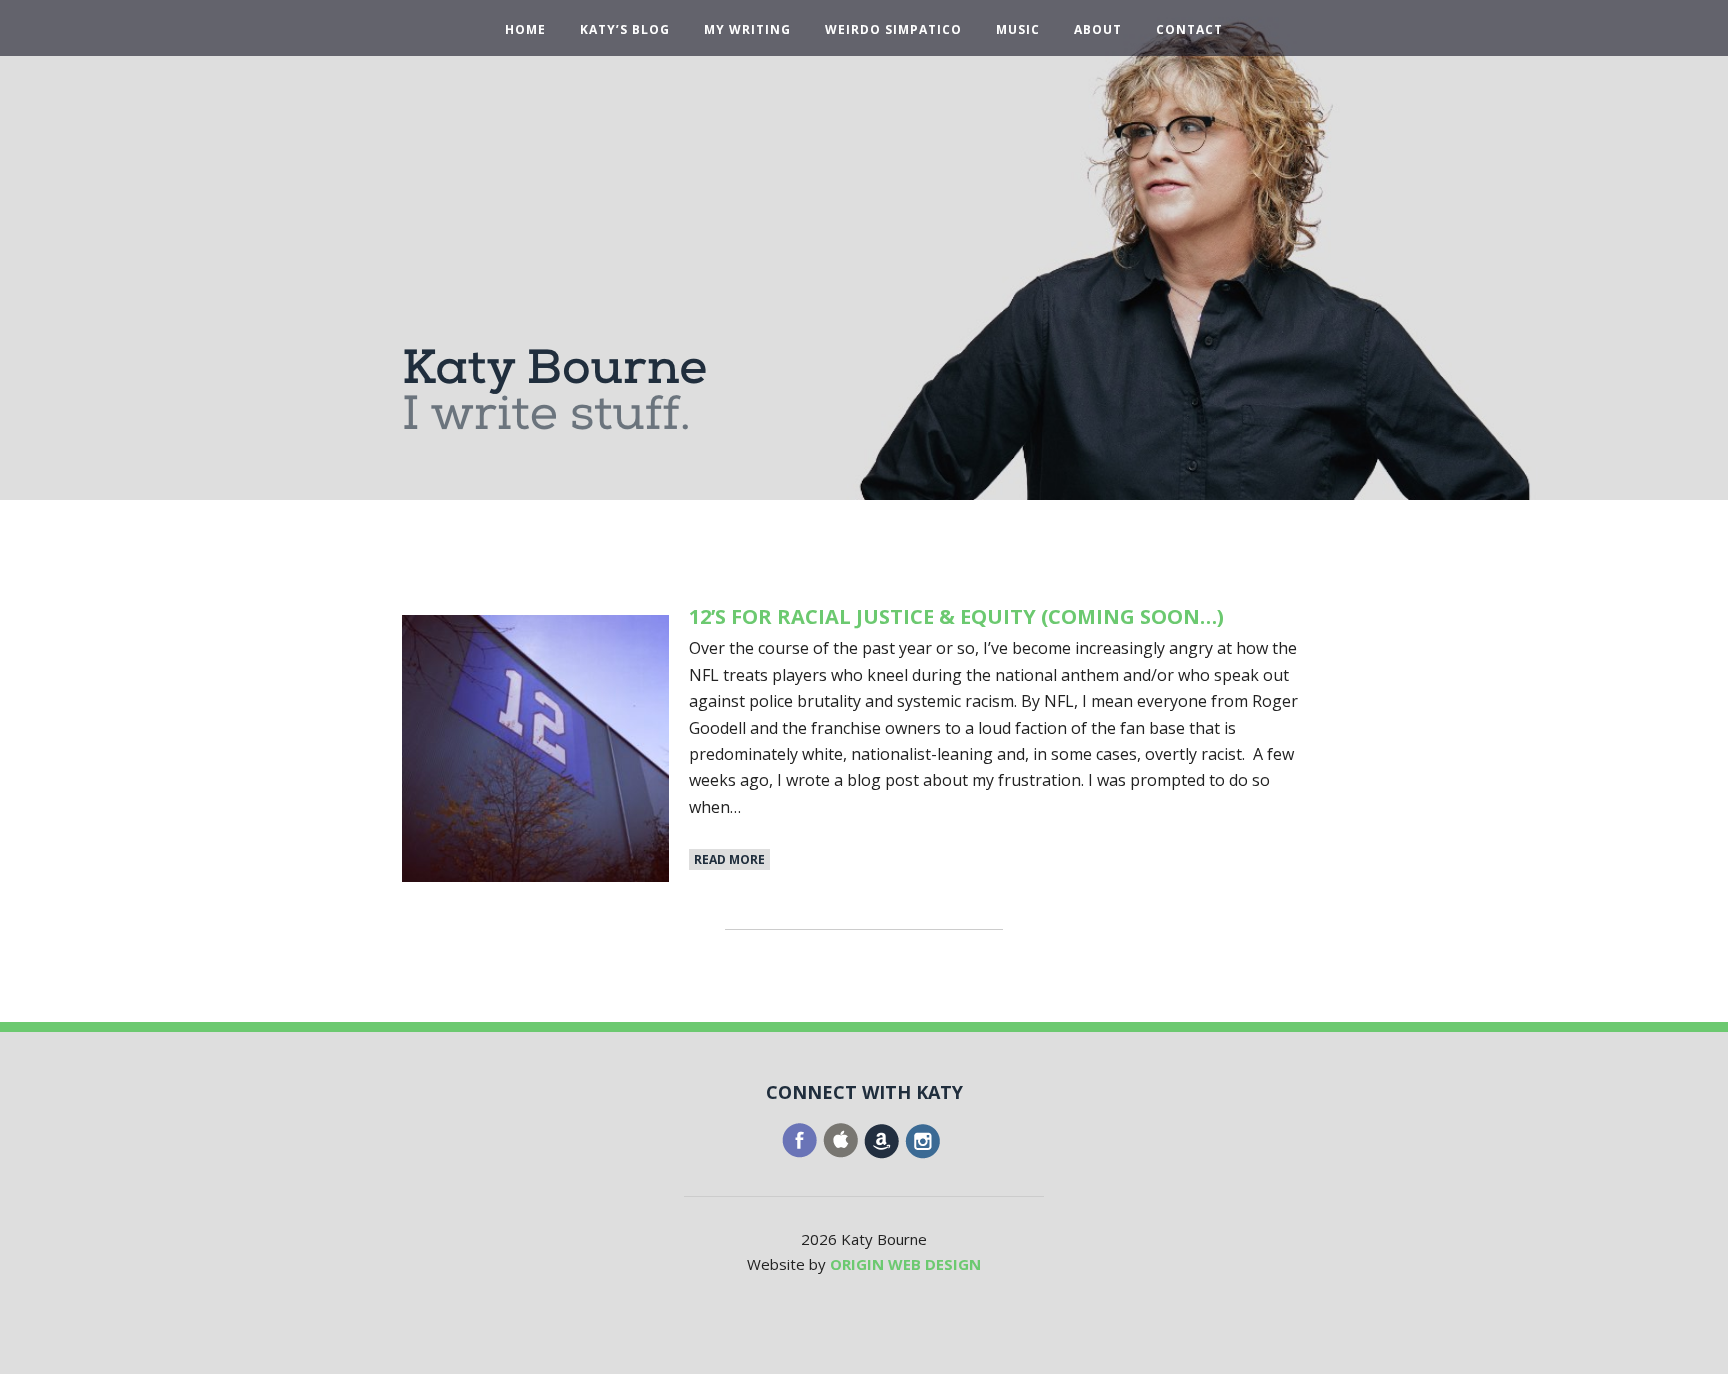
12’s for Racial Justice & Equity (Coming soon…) (956, 616)
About (1098, 30)
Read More (729, 859)
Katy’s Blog (625, 30)
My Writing (747, 30)
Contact (1189, 30)
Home (525, 30)
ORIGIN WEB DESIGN (905, 1264)
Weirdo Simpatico (893, 30)
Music (1018, 30)
